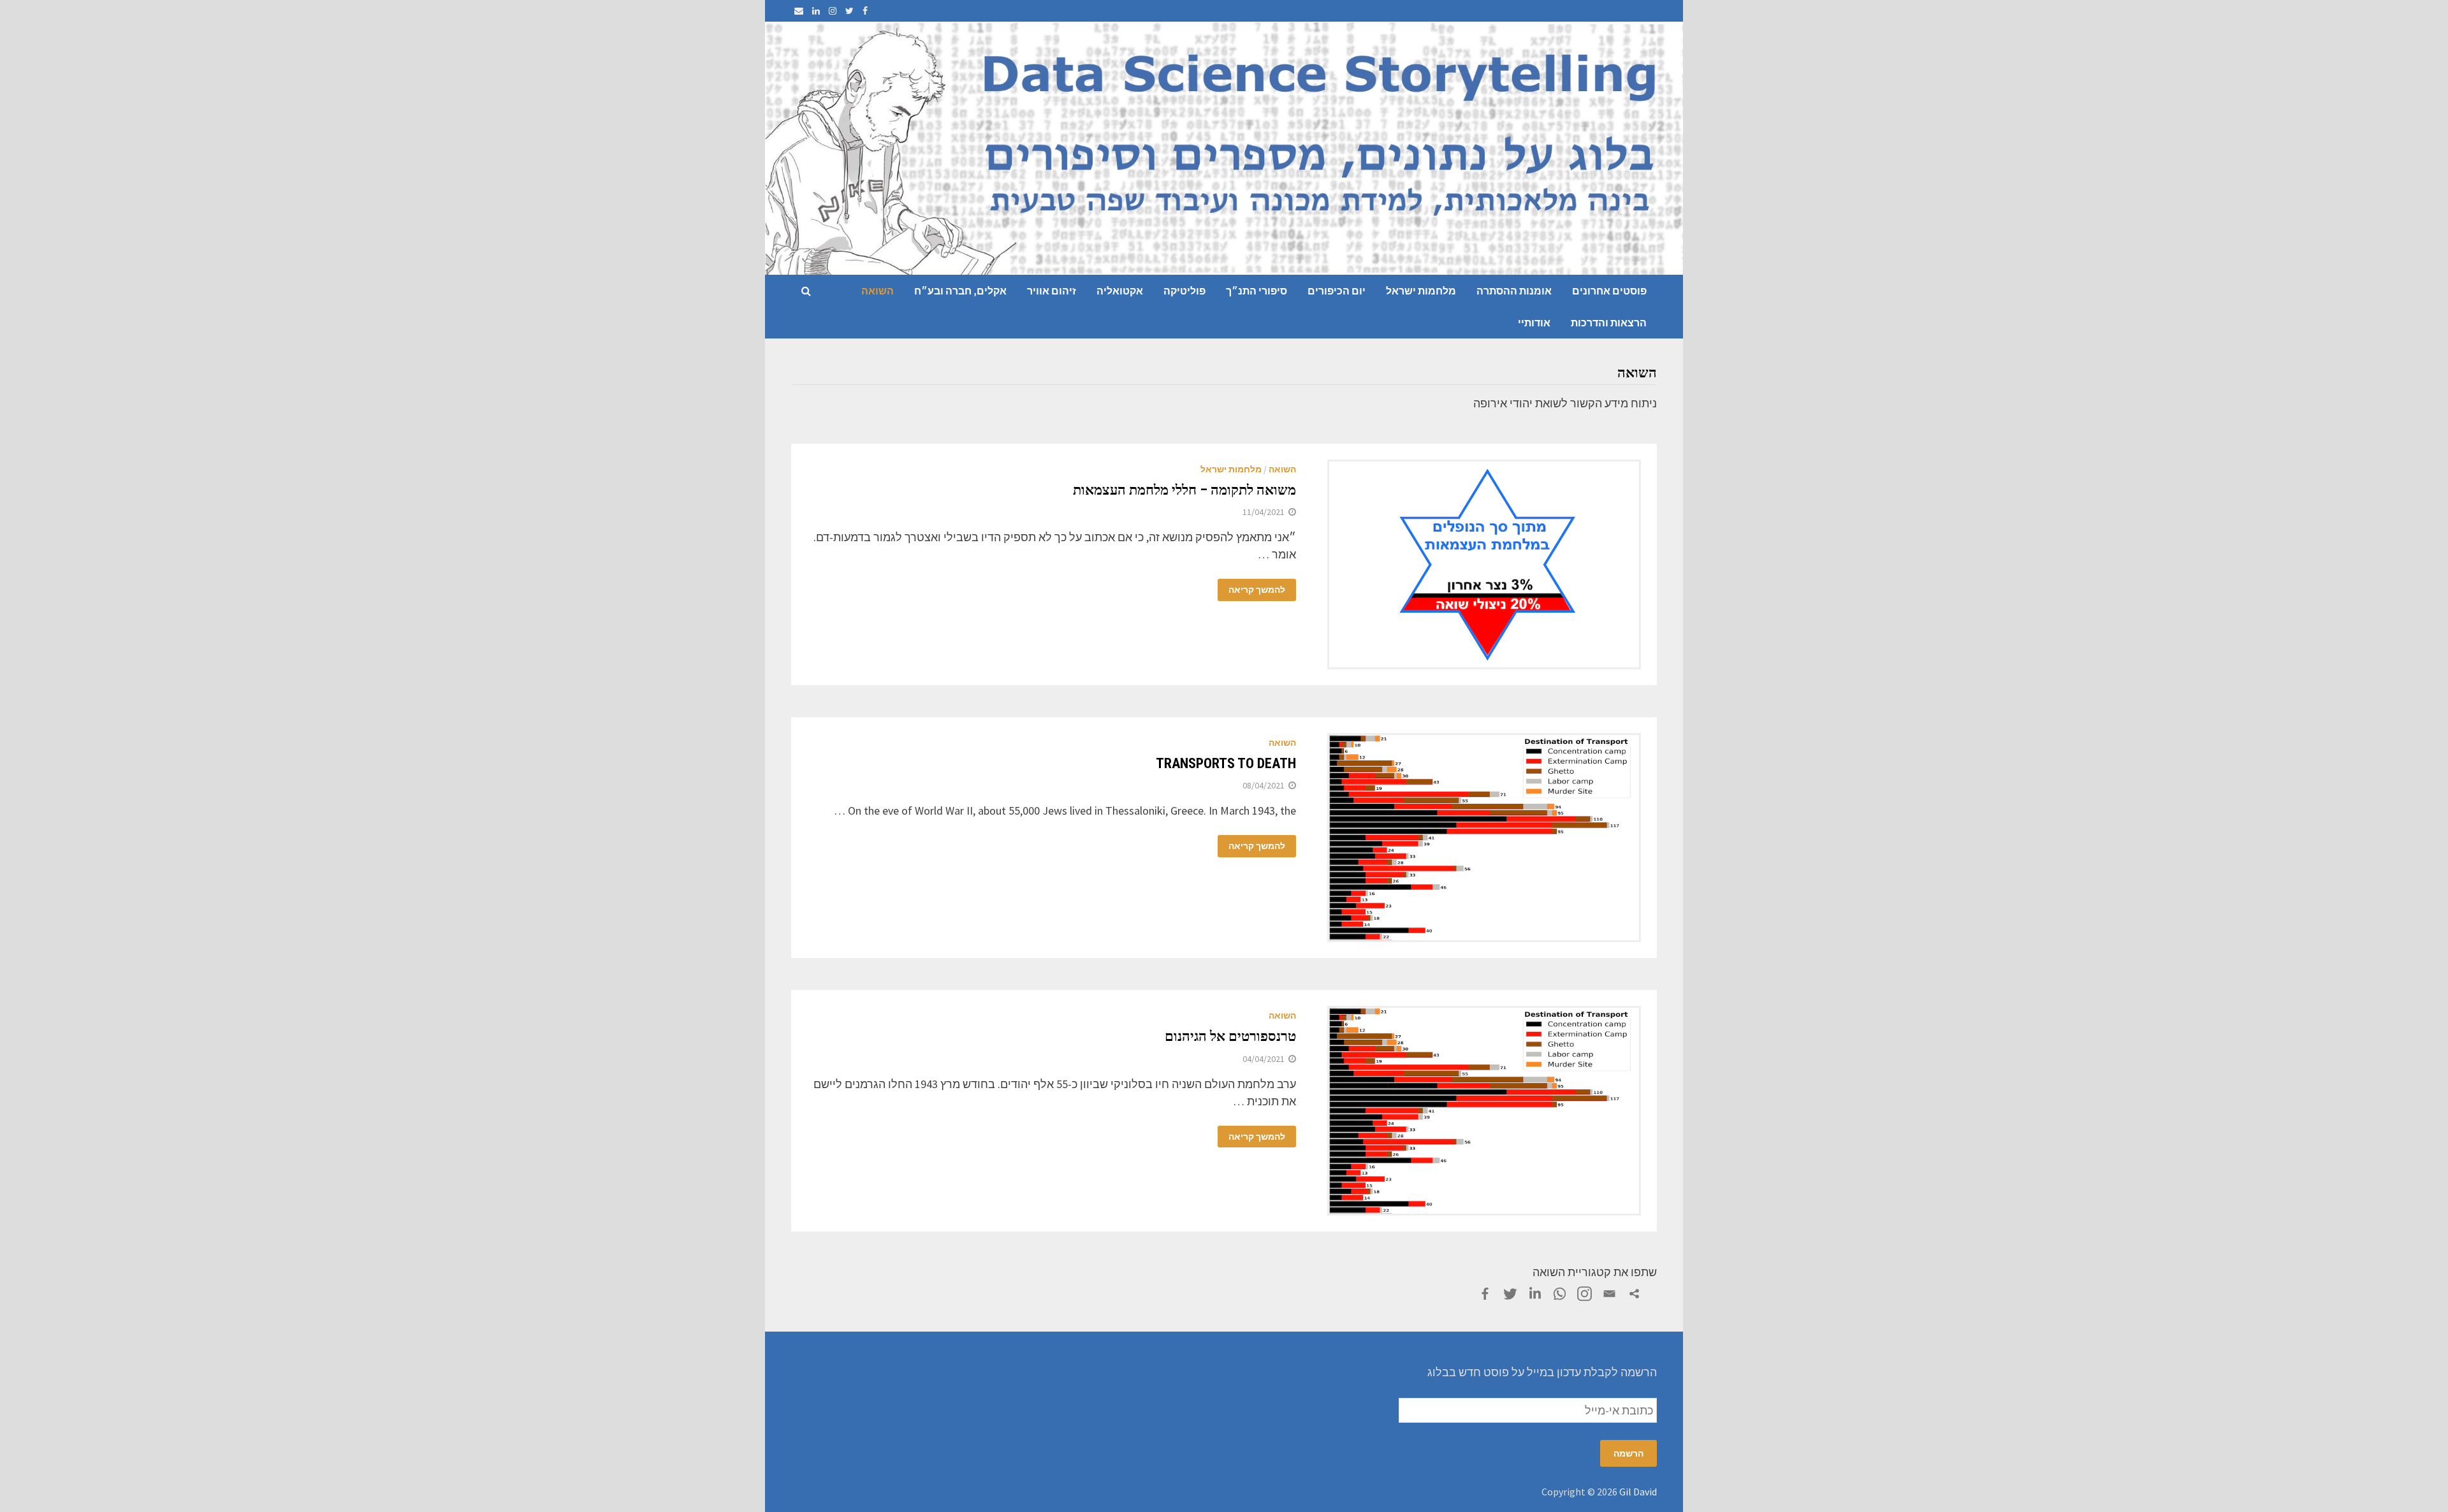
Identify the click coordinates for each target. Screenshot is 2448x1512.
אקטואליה (1120, 291)
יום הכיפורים (1337, 291)
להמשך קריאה (1257, 590)
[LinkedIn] (815, 10)
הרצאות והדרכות (1609, 323)
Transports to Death (1226, 763)
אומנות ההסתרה (1514, 291)
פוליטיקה (1184, 291)
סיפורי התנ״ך (1257, 291)
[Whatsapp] (1560, 1294)
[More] (1634, 1294)
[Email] (799, 10)
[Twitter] (848, 10)
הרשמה (1628, 1453)
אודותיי (1534, 323)
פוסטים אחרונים (1609, 291)
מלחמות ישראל (1421, 291)
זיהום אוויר (1052, 291)
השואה (878, 291)
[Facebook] (864, 10)
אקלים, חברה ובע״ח (960, 291)
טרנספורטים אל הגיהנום (1230, 1036)
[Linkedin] (1535, 1294)
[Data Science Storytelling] (1224, 147)
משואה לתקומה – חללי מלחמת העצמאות (1184, 490)
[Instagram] (831, 10)
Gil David (1638, 1492)
